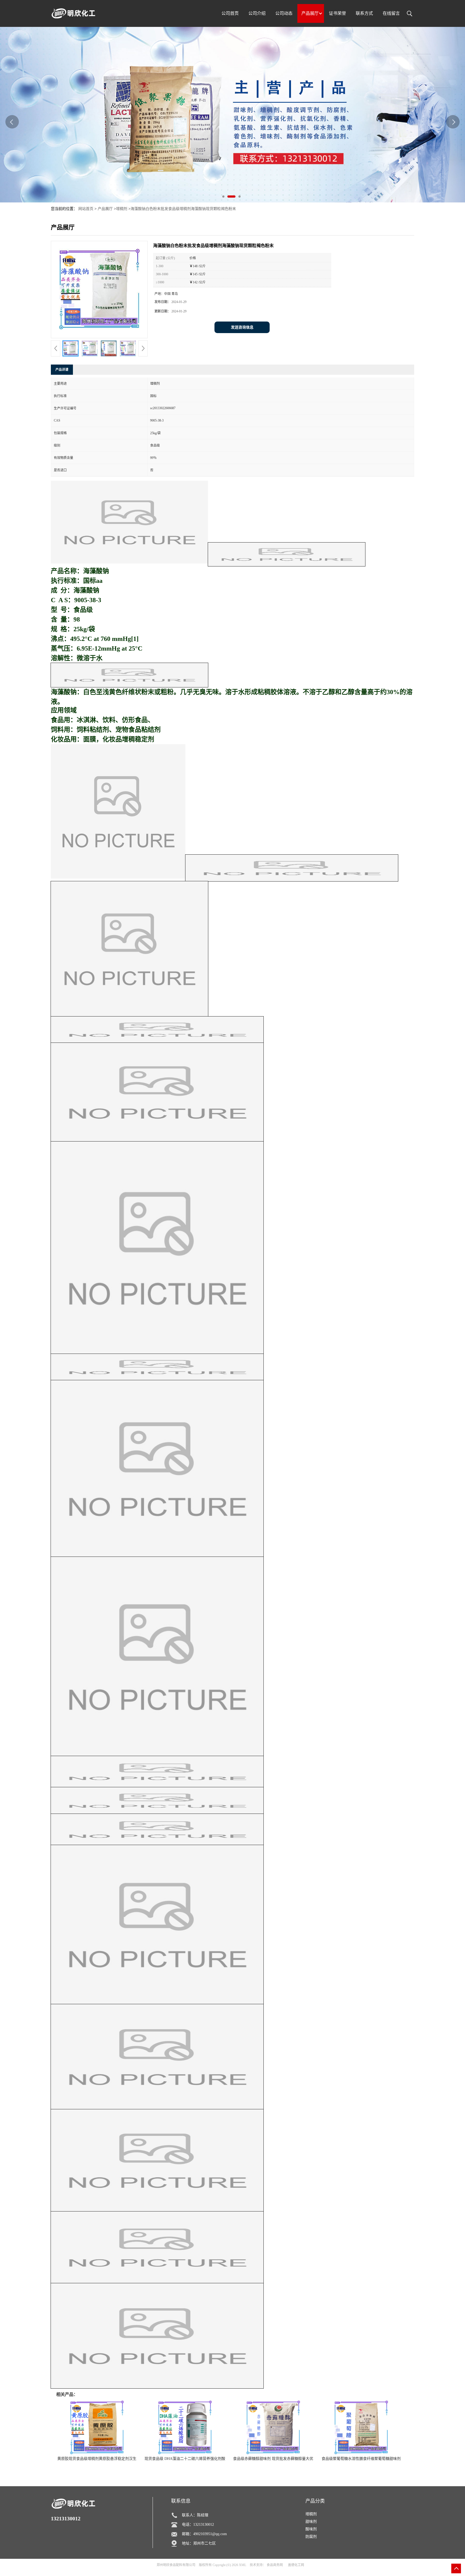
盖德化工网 (296, 2565)
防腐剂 (311, 2537)
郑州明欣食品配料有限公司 (176, 2565)
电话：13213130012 (198, 2525)
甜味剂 (311, 2522)
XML (243, 2565)
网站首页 (86, 209)
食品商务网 (275, 2565)
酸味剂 (311, 2529)
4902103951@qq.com (210, 2534)
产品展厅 (105, 209)
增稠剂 (122, 209)
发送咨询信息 (242, 327)
